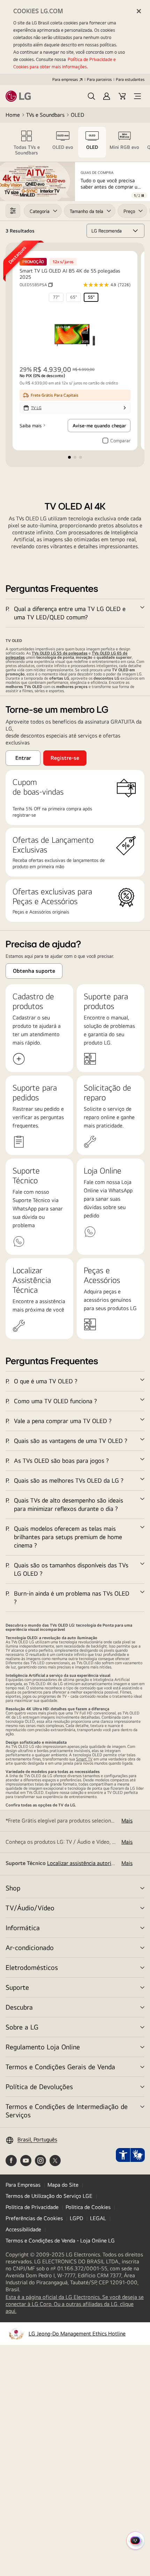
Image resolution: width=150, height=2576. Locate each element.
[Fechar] (139, 11)
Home (13, 115)
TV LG (36, 408)
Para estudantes (130, 79)
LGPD (76, 2218)
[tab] (27, 142)
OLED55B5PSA (36, 285)
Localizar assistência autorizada (85, 1863)
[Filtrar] (13, 211)
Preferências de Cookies (34, 2218)
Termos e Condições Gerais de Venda (60, 2067)
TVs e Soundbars (45, 115)
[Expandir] (75, 613)
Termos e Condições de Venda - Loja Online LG (60, 2241)
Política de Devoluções (39, 2086)
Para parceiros (99, 79)
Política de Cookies (88, 2207)
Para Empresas (23, 2185)
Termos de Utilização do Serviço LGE (49, 2196)
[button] (91, 96)
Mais (127, 1821)
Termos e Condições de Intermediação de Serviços (67, 2111)
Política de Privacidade (32, 2207)
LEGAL (98, 2218)
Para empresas (65, 79)
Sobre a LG (22, 2027)
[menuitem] (56, 297)
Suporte (17, 1987)
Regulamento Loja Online (43, 2047)
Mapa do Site (63, 2185)
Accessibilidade (23, 2229)
